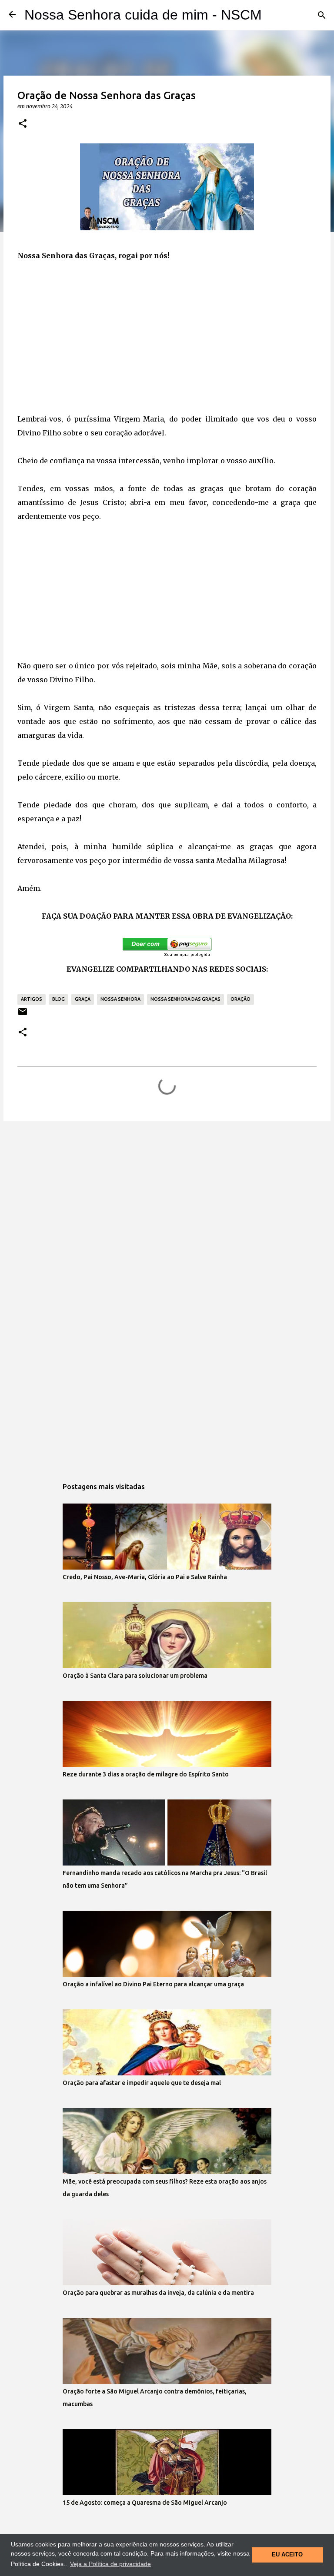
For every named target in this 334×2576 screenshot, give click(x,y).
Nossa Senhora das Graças (185, 999)
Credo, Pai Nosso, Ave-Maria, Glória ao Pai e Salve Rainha (145, 1577)
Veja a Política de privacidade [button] (110, 2564)
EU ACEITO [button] (287, 2555)
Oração (240, 999)
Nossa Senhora (120, 999)
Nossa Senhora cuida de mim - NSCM (143, 15)
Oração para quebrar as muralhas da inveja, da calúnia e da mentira (158, 2293)
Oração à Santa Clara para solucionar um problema (135, 1676)
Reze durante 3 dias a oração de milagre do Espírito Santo (146, 1774)
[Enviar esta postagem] (23, 1015)
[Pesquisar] (322, 15)
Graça (83, 999)
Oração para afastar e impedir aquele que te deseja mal (142, 2083)
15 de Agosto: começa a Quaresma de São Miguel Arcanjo (145, 2503)
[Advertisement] (167, 337)
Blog (58, 999)
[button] (23, 124)
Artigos (32, 999)
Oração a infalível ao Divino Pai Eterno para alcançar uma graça (153, 1984)
